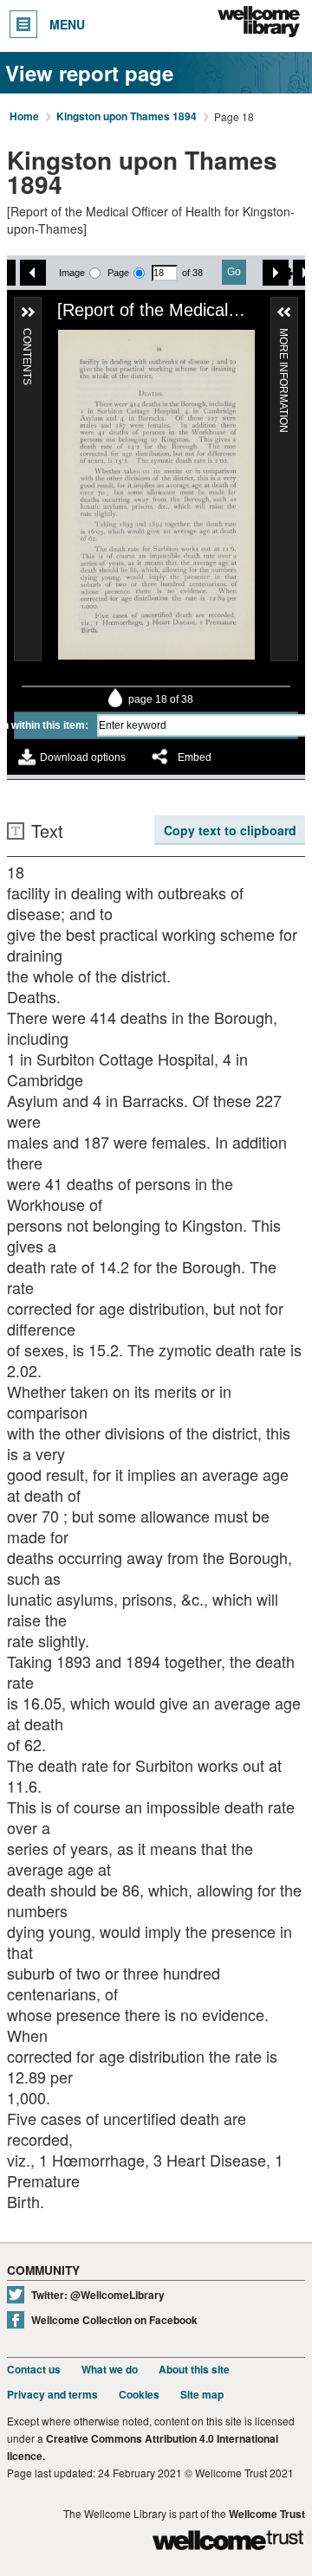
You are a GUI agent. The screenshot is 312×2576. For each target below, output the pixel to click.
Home (24, 117)
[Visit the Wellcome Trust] (228, 2542)
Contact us (34, 2370)
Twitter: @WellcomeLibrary (98, 2295)
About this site (194, 2370)
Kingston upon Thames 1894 (127, 117)
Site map (202, 2395)
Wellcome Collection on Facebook (114, 2320)
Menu (67, 24)
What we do (110, 2370)
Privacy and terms (52, 2395)
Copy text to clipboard (230, 830)
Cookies (139, 2395)
